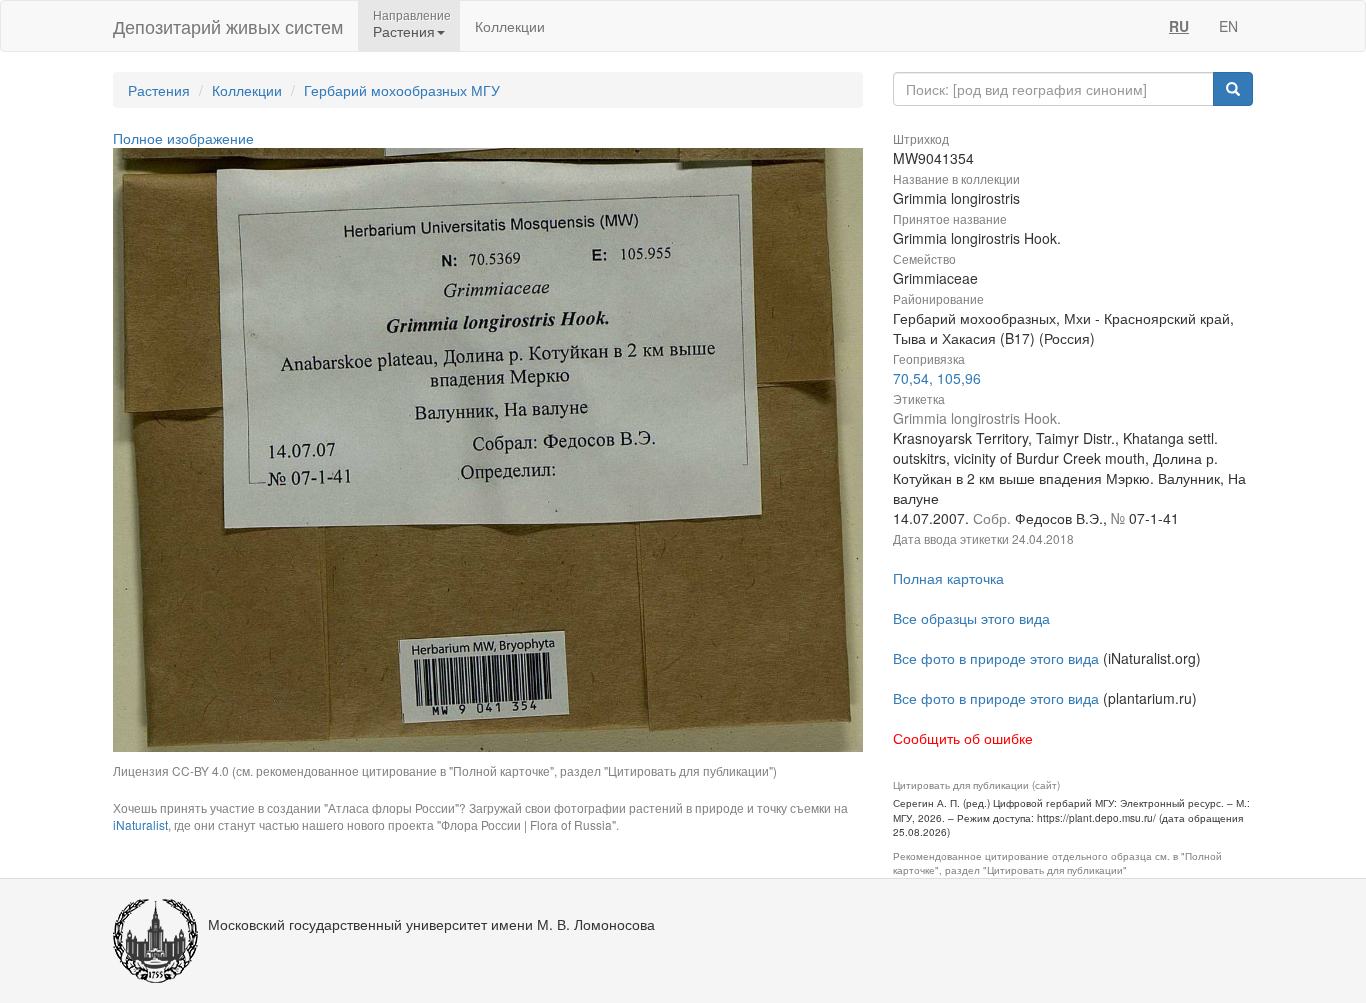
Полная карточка (948, 578)
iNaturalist (140, 824)
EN (1228, 26)
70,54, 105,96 (937, 378)
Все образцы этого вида (971, 618)
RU (1179, 26)
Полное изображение (183, 138)
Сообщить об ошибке (963, 738)
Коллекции (510, 26)
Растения (159, 90)
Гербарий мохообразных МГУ (402, 90)
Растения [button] (404, 31)
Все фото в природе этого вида (996, 658)
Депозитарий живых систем (228, 26)
